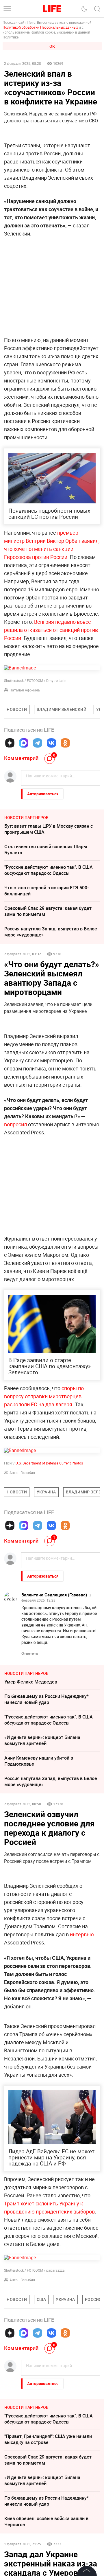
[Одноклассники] (65, 743)
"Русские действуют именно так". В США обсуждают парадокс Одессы (49, 870)
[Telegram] (38, 743)
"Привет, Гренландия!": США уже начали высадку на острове (48, 2439)
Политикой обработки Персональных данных (40, 27)
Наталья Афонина (25, 690)
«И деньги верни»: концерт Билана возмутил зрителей (42, 1740)
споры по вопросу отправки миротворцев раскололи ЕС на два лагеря (44, 1396)
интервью (82, 1934)
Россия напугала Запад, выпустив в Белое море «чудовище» (51, 932)
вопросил (15, 1124)
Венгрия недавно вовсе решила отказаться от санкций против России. (51, 630)
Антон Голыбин (22, 1473)
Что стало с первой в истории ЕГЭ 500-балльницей (47, 891)
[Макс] (24, 743)
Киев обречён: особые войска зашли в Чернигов (46, 2521)
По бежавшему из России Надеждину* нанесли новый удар (47, 1699)
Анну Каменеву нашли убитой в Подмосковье (39, 1761)
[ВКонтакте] (51, 743)
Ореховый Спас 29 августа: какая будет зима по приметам (48, 911)
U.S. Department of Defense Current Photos (49, 1463)
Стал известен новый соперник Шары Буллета (46, 850)
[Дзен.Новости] (10, 743)
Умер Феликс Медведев (31, 1682)
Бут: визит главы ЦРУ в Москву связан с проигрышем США (49, 829)
